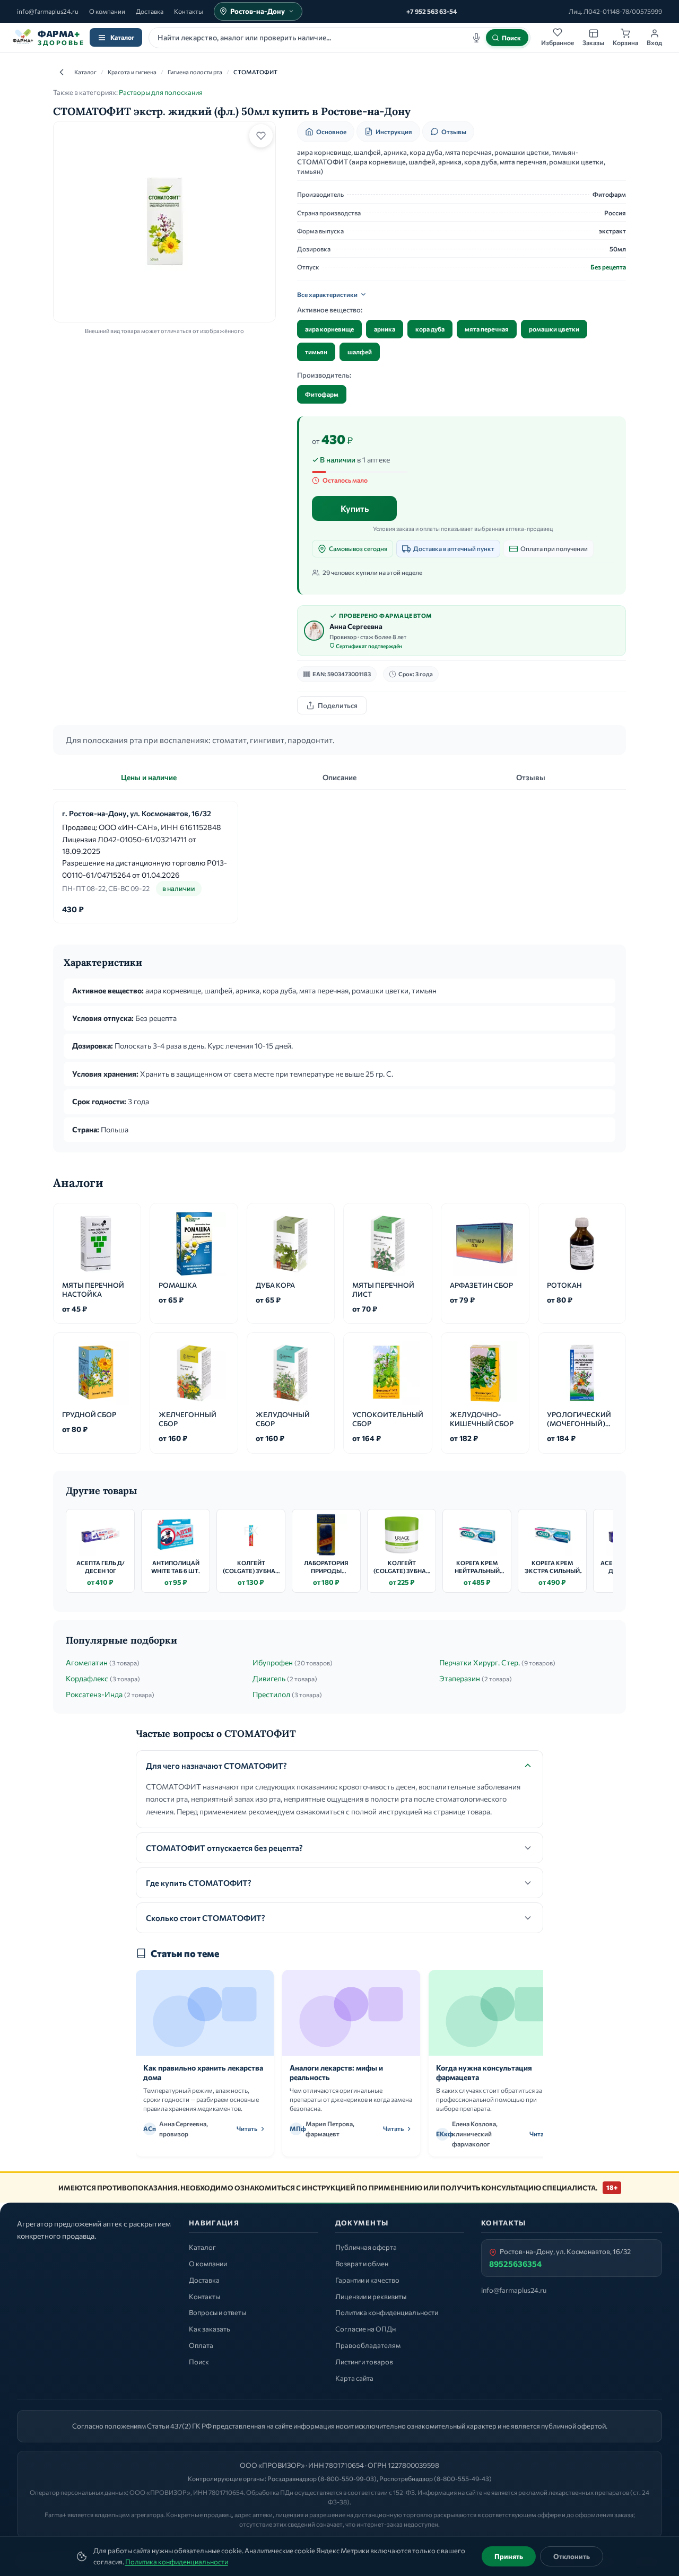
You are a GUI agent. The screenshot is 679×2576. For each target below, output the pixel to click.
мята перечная (487, 329)
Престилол (271, 1694)
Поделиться (338, 705)
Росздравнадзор (292, 2478)
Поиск (199, 2362)
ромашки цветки (554, 329)
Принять (509, 2556)
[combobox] (339, 38)
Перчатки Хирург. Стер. (480, 1662)
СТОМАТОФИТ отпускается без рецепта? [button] (224, 1848)
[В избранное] (261, 136)
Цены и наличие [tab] (149, 777)
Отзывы (454, 132)
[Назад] (62, 72)
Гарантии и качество (367, 2280)
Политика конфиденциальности (177, 2562)
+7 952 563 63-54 (432, 11)
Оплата (201, 2345)
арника (385, 329)
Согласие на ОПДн (365, 2329)
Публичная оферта (366, 2247)
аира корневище (329, 329)
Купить (355, 508)
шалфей (360, 352)
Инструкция (394, 132)
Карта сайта (354, 2378)
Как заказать (210, 2329)
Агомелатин (87, 1662)
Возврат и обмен (362, 2264)
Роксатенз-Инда (94, 1694)
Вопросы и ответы (217, 2312)
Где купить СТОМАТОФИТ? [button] (199, 1883)
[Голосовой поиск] (476, 38)
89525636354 (515, 2264)
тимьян (316, 352)
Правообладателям (368, 2345)
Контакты (189, 11)
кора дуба (430, 329)
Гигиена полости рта (195, 72)
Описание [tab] (339, 777)
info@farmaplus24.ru (48, 11)
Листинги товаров (364, 2362)
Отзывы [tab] (531, 777)
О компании (107, 11)
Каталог (122, 37)
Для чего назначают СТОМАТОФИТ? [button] (216, 1766)
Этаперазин (460, 1678)
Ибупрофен (273, 1662)
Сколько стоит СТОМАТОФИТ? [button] (206, 1918)
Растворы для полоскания (161, 92)
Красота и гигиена (132, 72)
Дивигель (269, 1678)
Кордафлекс (87, 1678)
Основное (331, 132)
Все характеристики (327, 294)
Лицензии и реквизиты (371, 2296)
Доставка (150, 11)
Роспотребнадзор (406, 2478)
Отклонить (572, 2556)
